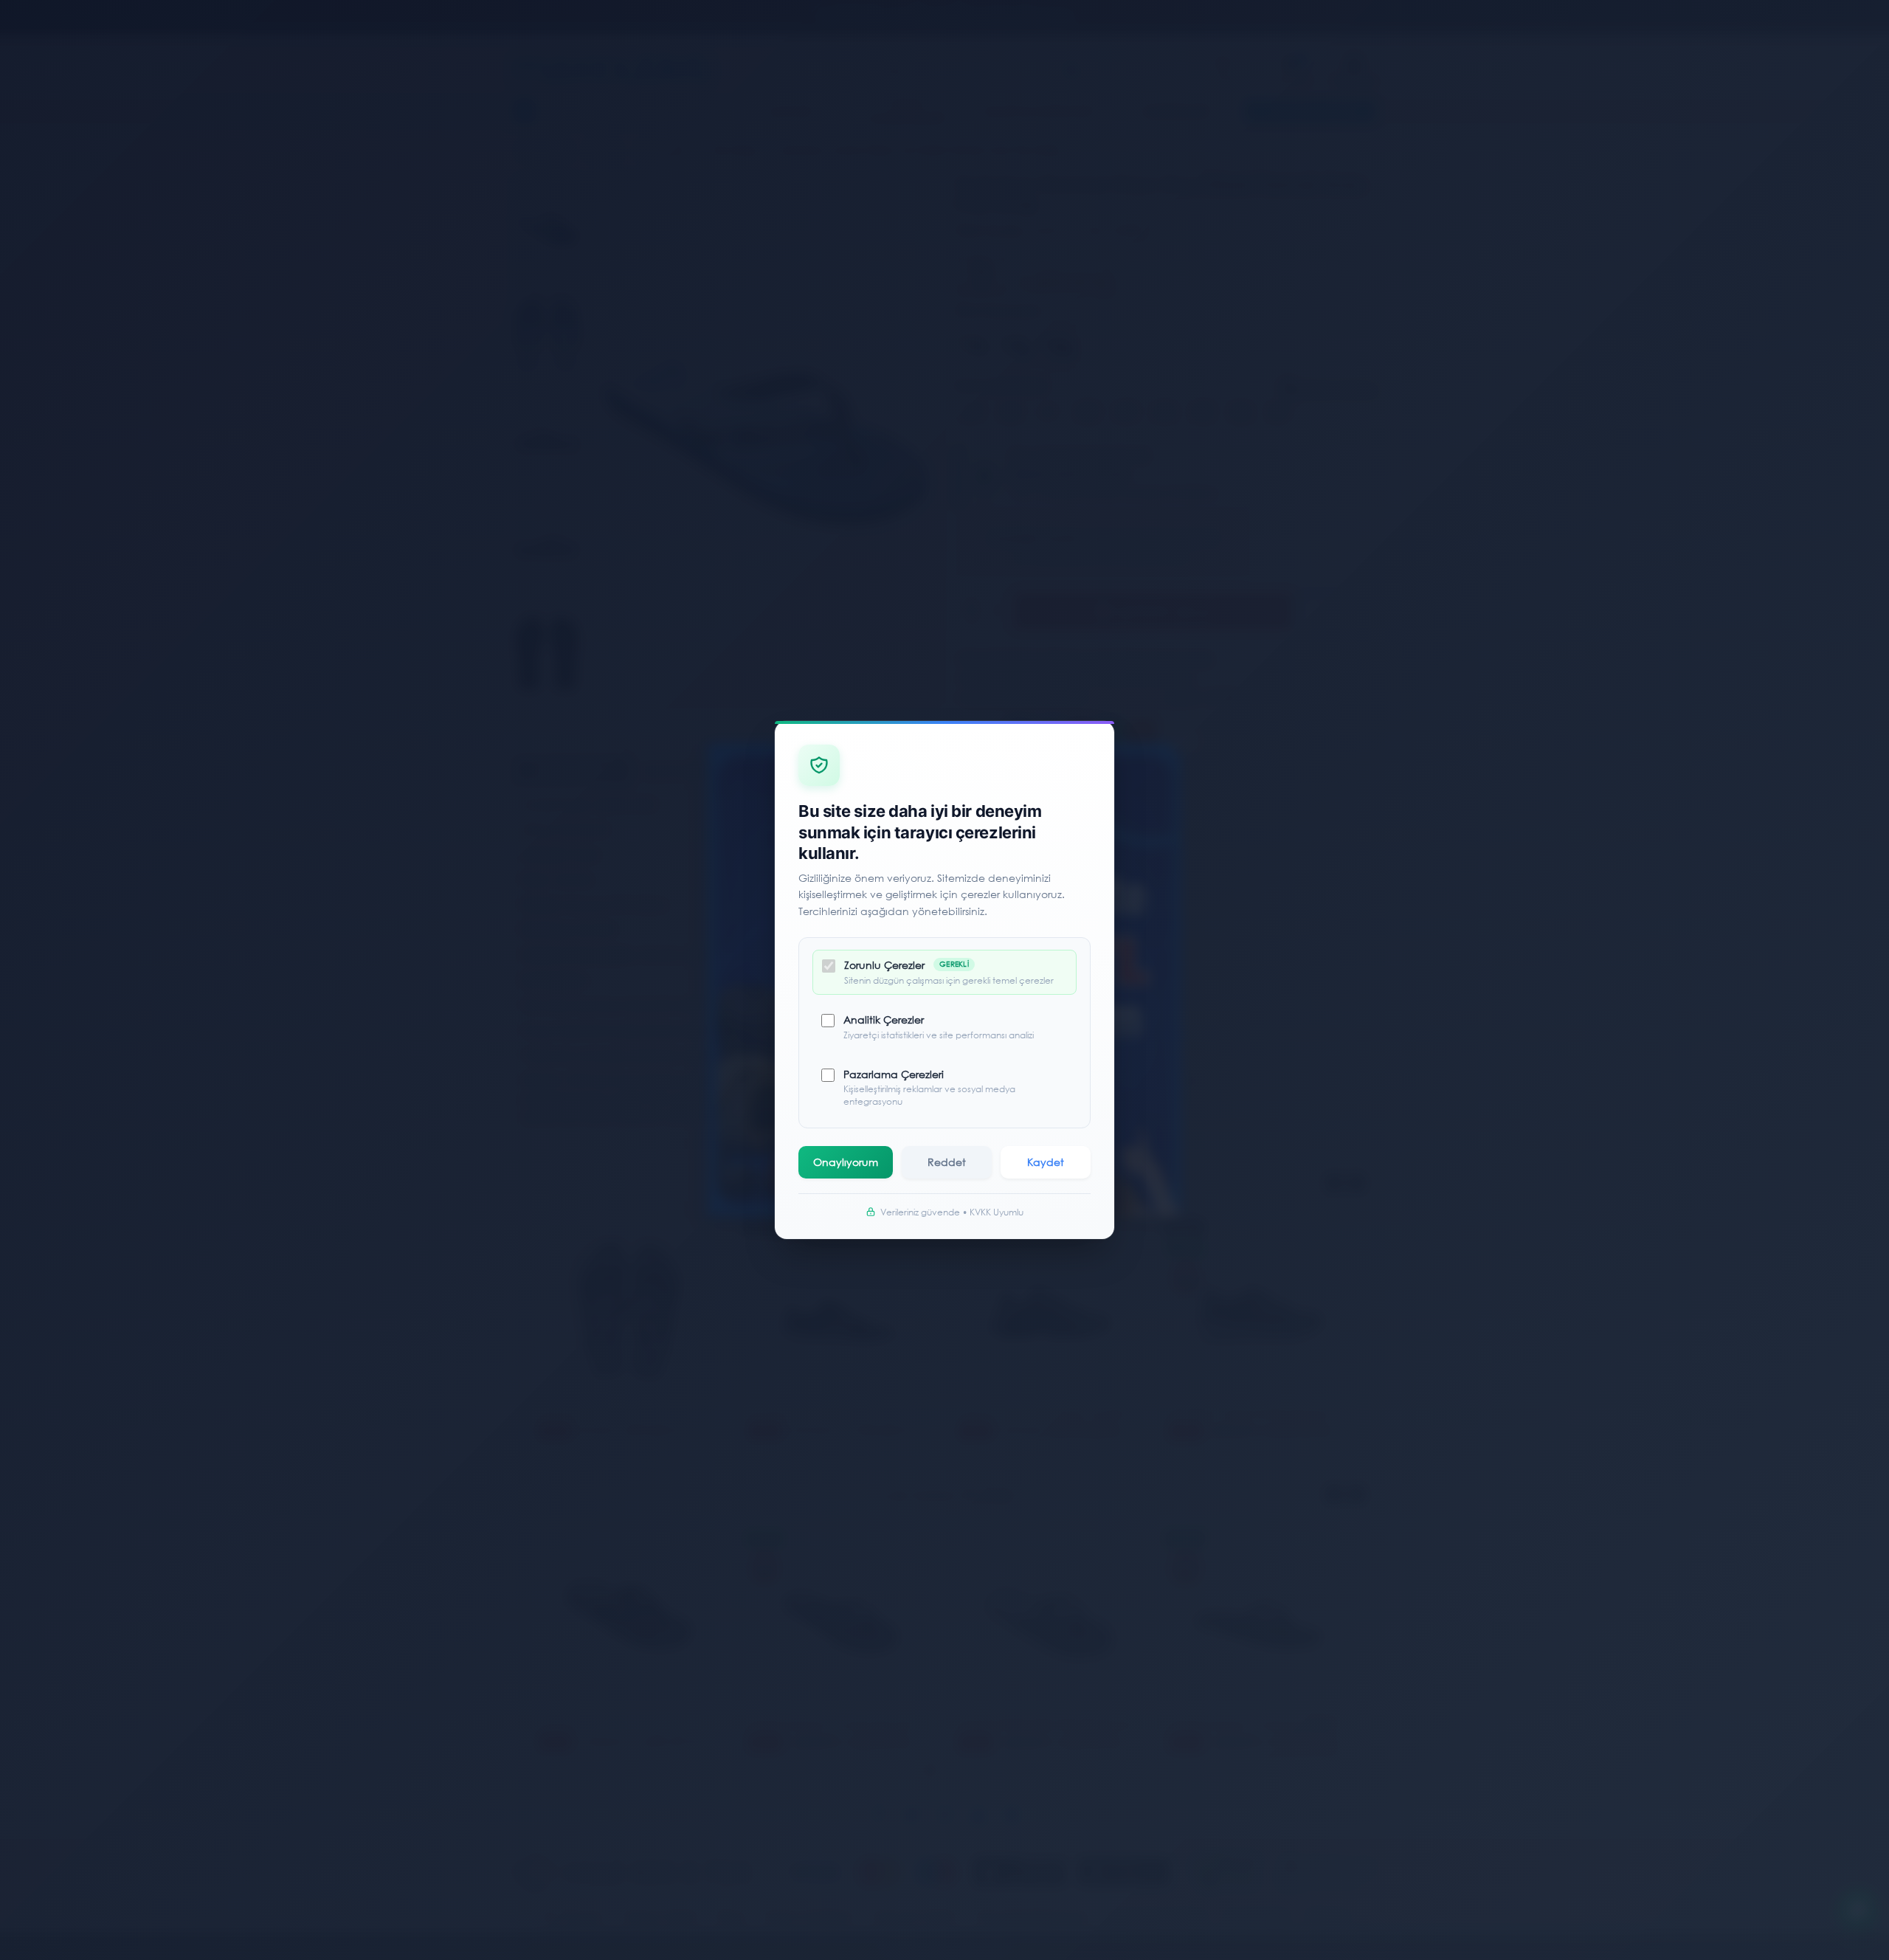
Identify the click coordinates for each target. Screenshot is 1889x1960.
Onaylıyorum (846, 1162)
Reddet (947, 1162)
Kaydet (1046, 1162)
